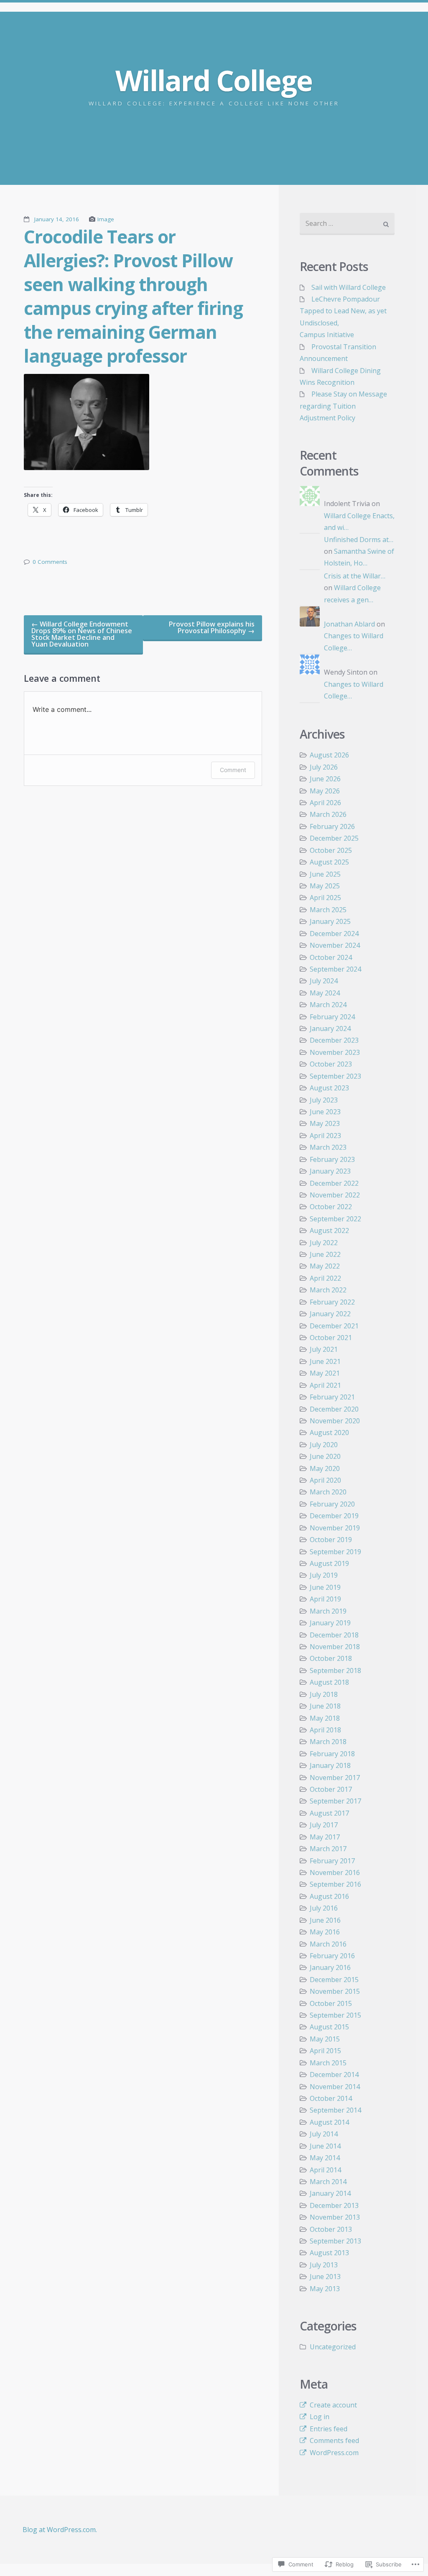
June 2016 (325, 1920)
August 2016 (329, 1896)
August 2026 (329, 755)
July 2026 (324, 767)
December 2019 (334, 1516)
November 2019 (335, 1528)
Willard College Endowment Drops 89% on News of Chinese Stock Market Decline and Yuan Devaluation (82, 634)
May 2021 (325, 1373)
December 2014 (334, 2075)
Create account (333, 2405)
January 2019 (330, 1623)
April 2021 (325, 1385)
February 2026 (332, 826)
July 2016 (324, 1908)
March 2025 (328, 910)
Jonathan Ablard (349, 624)
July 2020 (324, 1445)
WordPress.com (334, 2453)
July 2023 (324, 1100)
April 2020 (325, 1480)
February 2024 (332, 1017)
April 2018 (325, 1730)
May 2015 (325, 2039)
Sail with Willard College (349, 287)
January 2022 (330, 1314)
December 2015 (334, 1980)
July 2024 (324, 981)
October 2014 (331, 2098)
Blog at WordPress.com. (60, 2530)
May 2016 (325, 1932)
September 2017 (335, 1801)
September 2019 (335, 1552)
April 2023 (325, 1136)
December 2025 (334, 838)
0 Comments (50, 562)
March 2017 (328, 1849)
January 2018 (330, 1765)
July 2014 (324, 2134)
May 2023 (325, 1123)
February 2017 (332, 1861)
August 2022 (329, 1230)
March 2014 (328, 2182)
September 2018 (335, 1670)
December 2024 (334, 934)
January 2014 (330, 2193)
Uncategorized (333, 2347)
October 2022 (331, 1207)
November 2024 (335, 945)
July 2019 (324, 1575)
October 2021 (331, 1338)
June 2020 (325, 1456)
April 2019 (325, 1599)
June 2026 (325, 779)
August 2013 (329, 2253)
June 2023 (325, 1112)
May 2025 (325, 886)
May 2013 (325, 2289)
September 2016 (335, 1884)
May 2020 (325, 1468)
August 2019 (329, 1563)
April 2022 (325, 1278)
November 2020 (335, 1421)
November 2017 (335, 1778)
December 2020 (334, 1409)
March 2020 (328, 1492)
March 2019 (328, 1611)
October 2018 (331, 1658)
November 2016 (335, 1873)
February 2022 (332, 1302)
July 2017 (324, 1825)
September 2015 (335, 2015)
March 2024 (328, 1005)
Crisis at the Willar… (355, 576)
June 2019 (325, 1587)
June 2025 (325, 874)
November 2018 (335, 1647)
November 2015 (335, 1991)
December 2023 (334, 1040)
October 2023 (331, 1064)
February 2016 (332, 1956)
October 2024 (331, 957)
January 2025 (330, 921)
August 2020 (329, 1433)
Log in (320, 2417)
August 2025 (329, 862)
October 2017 (331, 1789)
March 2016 (328, 1944)
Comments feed (334, 2440)
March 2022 (328, 1290)
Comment (233, 770)
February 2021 (332, 1397)
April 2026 (325, 803)
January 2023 (330, 1171)
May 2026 (325, 791)
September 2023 (335, 1076)
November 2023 (335, 1052)
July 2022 (324, 1243)
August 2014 (329, 2122)
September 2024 (335, 969)
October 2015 (331, 2003)
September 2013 (335, 2241)
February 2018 (332, 1754)
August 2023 (329, 1088)
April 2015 (325, 2051)
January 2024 (330, 1028)
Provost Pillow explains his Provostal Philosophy (212, 627)
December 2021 (334, 1326)
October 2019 (331, 1540)
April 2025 (325, 898)
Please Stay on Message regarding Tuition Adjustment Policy (343, 406)
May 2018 (325, 1718)
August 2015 (329, 2027)
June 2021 (325, 1361)
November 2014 (335, 2087)
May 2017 (325, 1837)
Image (106, 219)
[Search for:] (347, 224)
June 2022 (325, 1254)
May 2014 (325, 2158)
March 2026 (328, 814)
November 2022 (335, 1195)
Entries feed (329, 2429)
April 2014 (325, 2170)
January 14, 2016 (57, 219)
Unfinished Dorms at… (359, 540)
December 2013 (334, 2205)
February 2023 (332, 1159)
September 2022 (335, 1219)
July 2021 (324, 1349)
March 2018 (328, 1742)
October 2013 (331, 2229)
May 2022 (325, 1266)
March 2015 (328, 2063)
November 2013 (335, 2217)
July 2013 (324, 2265)
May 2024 (325, 993)
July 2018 (324, 1694)
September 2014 (335, 2110)
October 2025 (331, 850)
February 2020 (332, 1504)
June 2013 (325, 2277)
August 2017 (329, 1813)
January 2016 (330, 1967)
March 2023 (328, 1147)
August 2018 (329, 1682)
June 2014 (325, 2146)
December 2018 (334, 1635)
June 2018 (325, 1706)
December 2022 (334, 1183)
